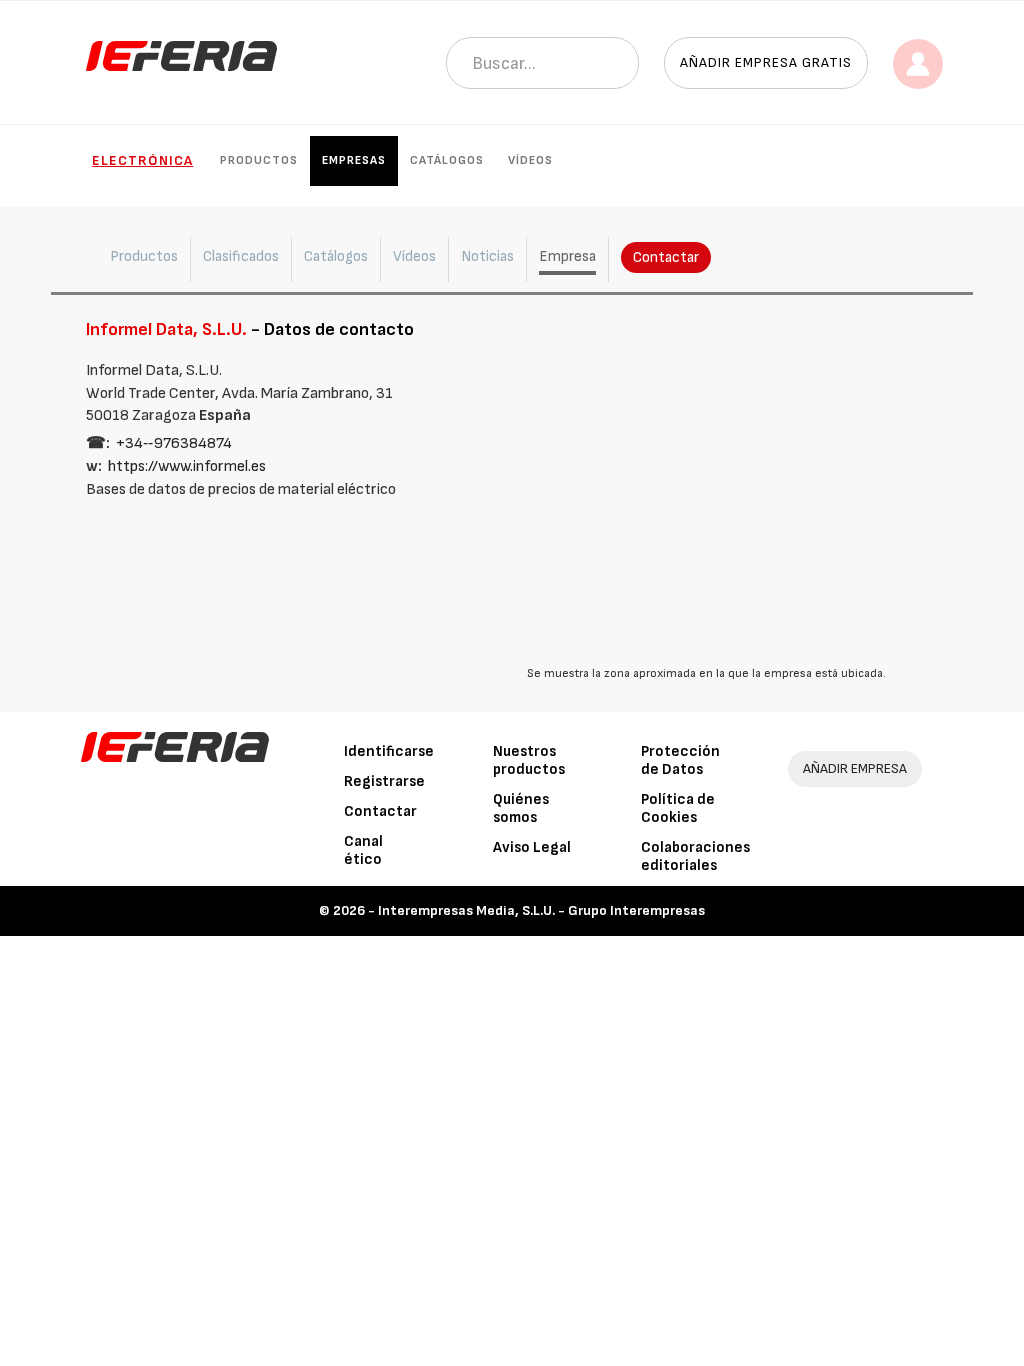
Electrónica (142, 160)
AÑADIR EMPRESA (855, 768)
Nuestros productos (529, 760)
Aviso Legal (532, 847)
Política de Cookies (678, 808)
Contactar (666, 257)
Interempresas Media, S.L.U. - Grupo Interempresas (541, 910)
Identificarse (389, 751)
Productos (259, 160)
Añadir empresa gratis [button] (766, 62)
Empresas (354, 160)
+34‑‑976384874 (174, 443)
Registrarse (384, 781)
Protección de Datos (680, 760)
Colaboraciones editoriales (695, 856)
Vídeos (530, 160)
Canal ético (363, 850)
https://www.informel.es (187, 466)
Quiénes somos (521, 808)
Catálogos (447, 160)
